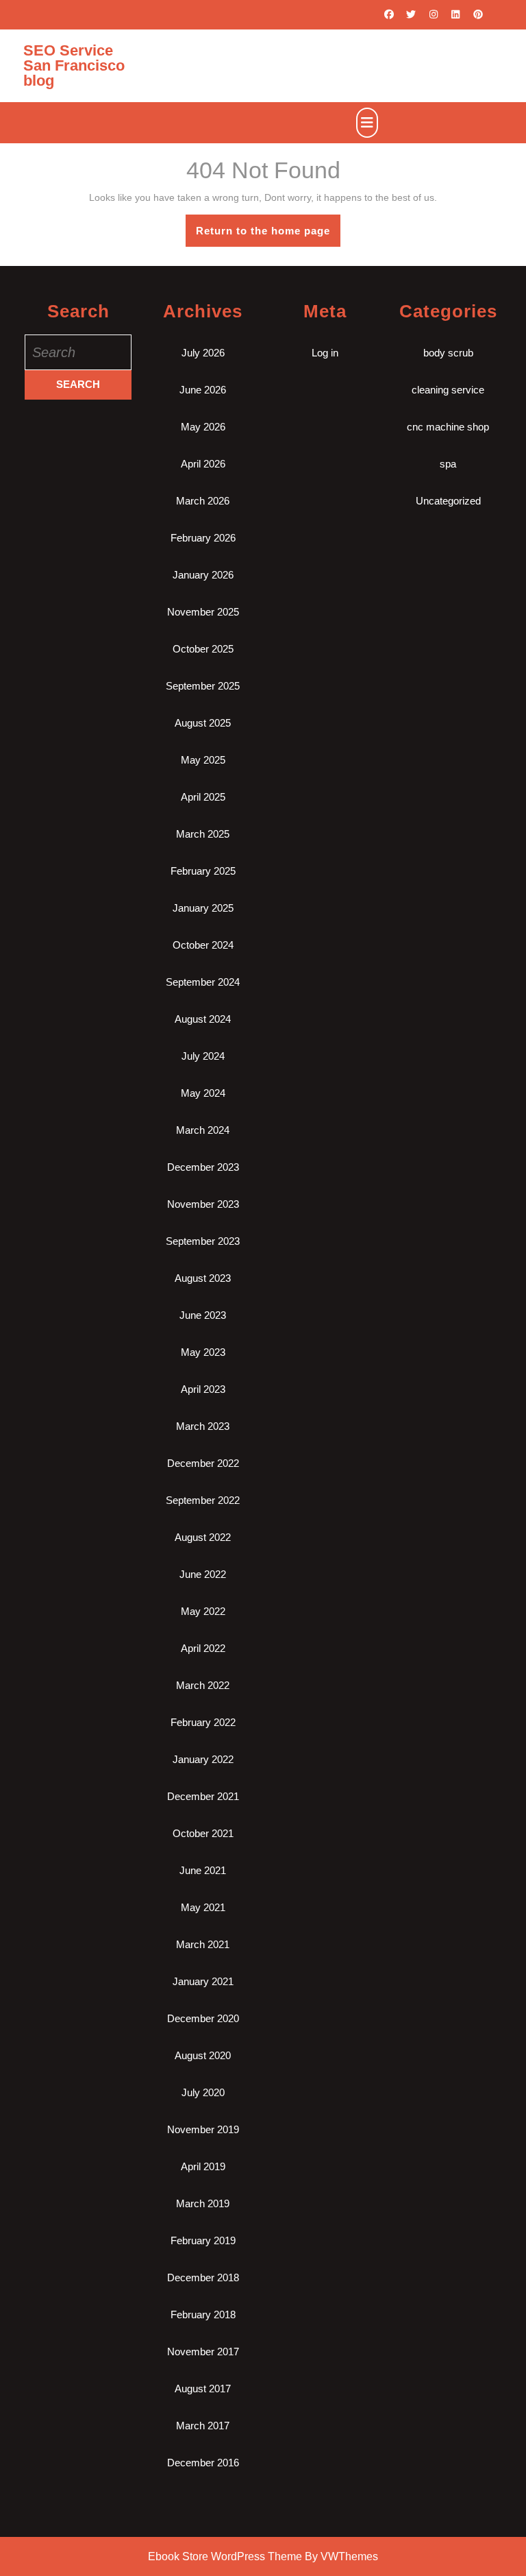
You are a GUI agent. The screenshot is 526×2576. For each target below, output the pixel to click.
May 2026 (203, 427)
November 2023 (203, 1204)
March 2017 (203, 2426)
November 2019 (203, 2129)
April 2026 (203, 464)
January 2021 (203, 1981)
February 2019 (203, 2240)
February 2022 (203, 1722)
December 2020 (203, 2018)
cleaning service (448, 390)
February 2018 (203, 2314)
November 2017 (203, 2352)
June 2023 (203, 1315)
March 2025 (203, 834)
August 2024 (203, 1019)
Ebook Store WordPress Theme (225, 2556)
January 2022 (203, 1759)
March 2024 (203, 1130)
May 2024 (203, 1093)
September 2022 (203, 1500)
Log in (325, 353)
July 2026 (203, 353)
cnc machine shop (448, 427)
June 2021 (203, 1870)
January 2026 (203, 575)
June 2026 (203, 390)
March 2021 (203, 1944)
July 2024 (203, 1056)
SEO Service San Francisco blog (74, 65)
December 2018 (203, 2277)
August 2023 (203, 1278)
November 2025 (203, 612)
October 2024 (203, 945)
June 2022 (203, 1574)
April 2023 (203, 1389)
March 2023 (203, 1426)
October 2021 (203, 1833)
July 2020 (203, 2092)
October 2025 (203, 649)
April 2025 (203, 797)
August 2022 (203, 1537)
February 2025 (203, 871)
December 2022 (203, 1463)
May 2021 (203, 1907)
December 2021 (203, 1796)
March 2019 (203, 2203)
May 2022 (203, 1611)
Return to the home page (268, 235)
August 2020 (203, 2055)
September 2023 (203, 1241)
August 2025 (203, 723)
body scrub (448, 353)
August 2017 (203, 2389)
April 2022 (203, 1648)
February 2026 (203, 538)
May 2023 (203, 1352)
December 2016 (203, 2463)
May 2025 (203, 760)
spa (448, 464)
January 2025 (203, 908)
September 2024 (203, 982)
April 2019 (203, 2166)
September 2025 (203, 686)
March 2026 (203, 501)
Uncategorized (448, 501)
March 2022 (203, 1685)
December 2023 (203, 1167)
